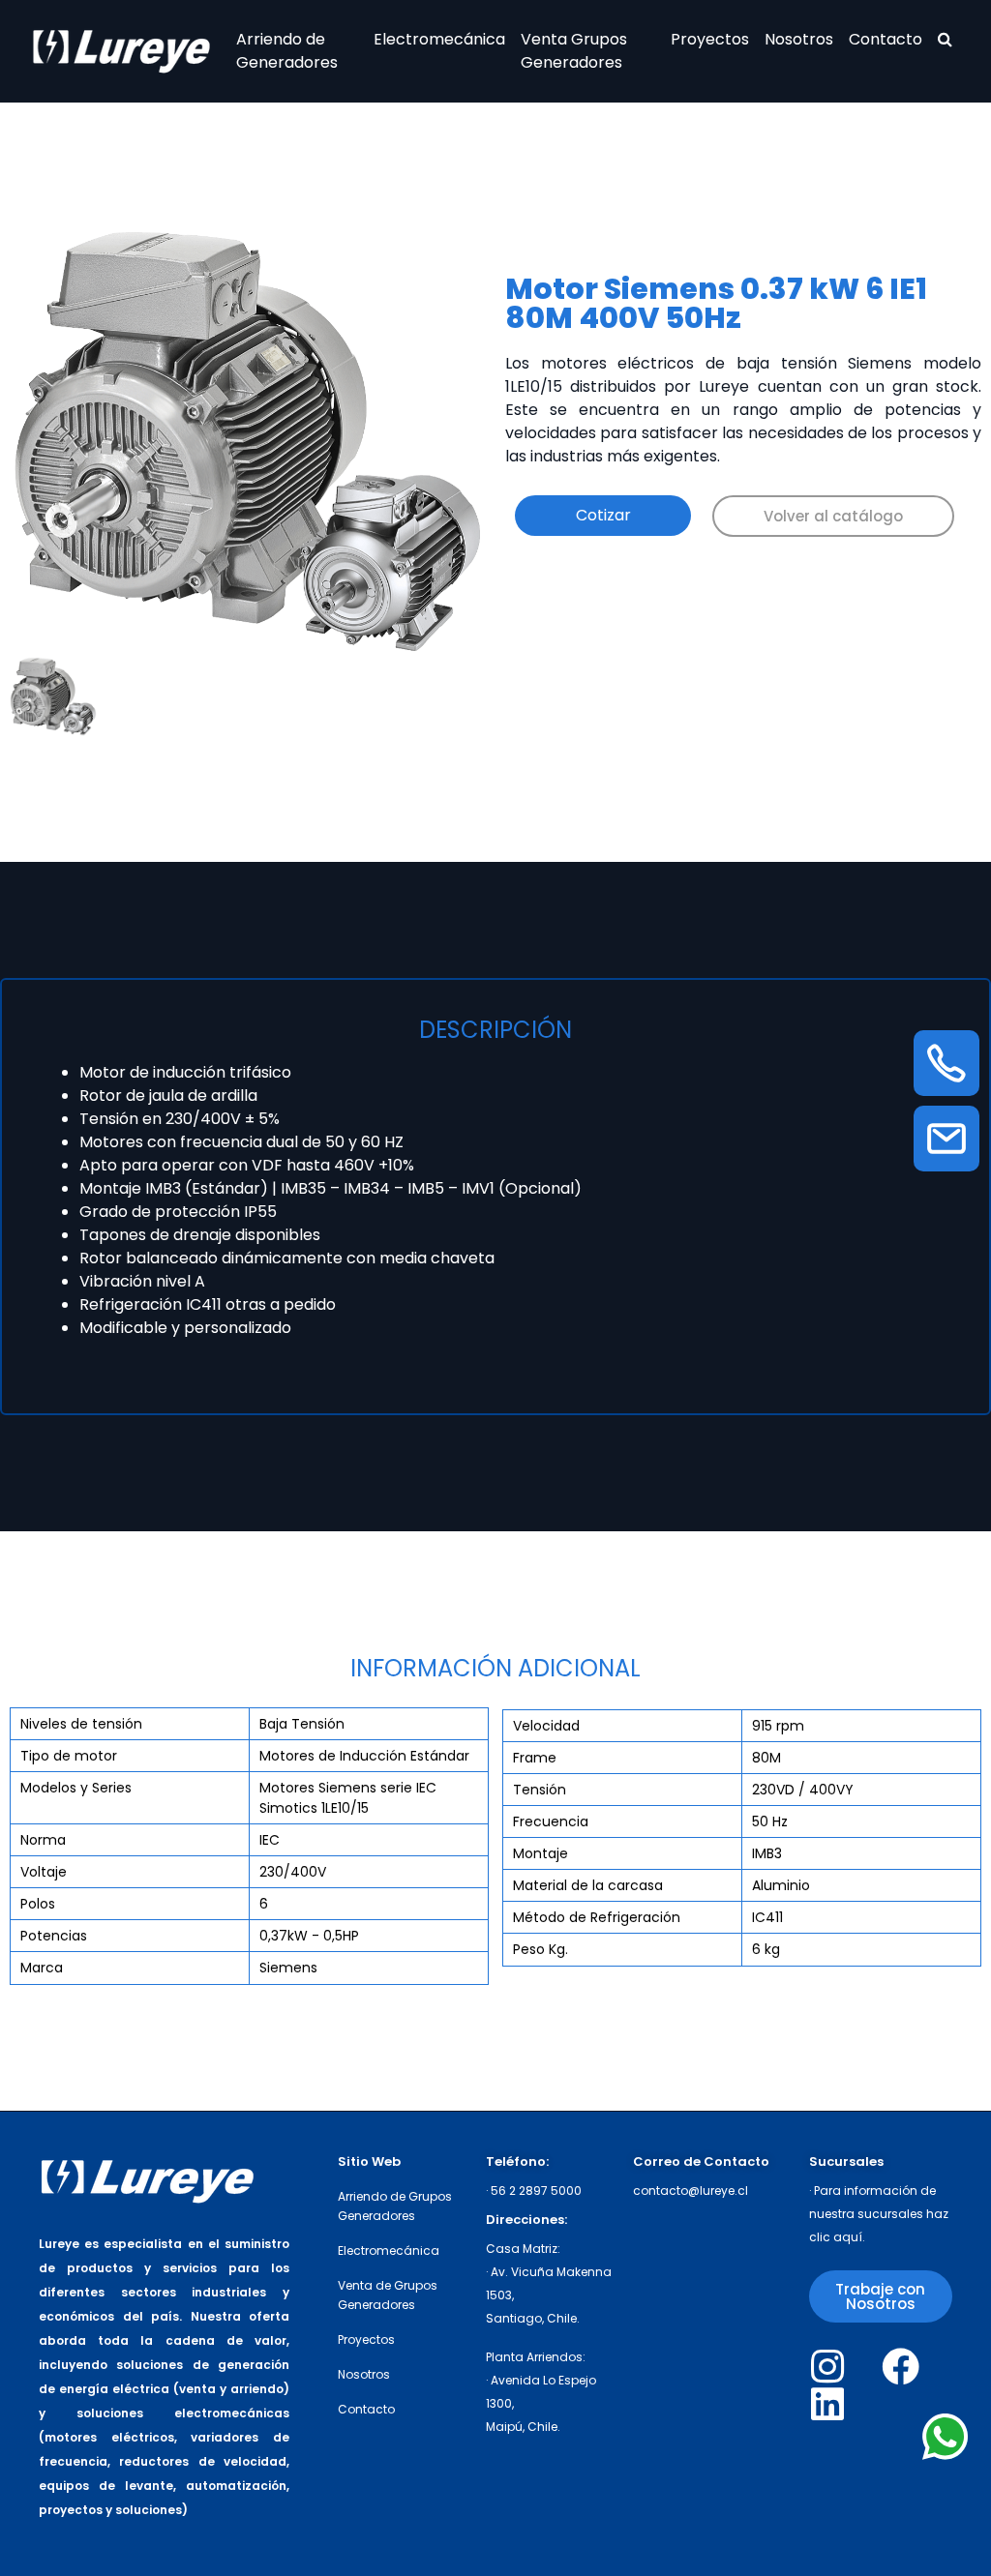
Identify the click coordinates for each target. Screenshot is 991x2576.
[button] (833, 516)
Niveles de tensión (81, 1724)
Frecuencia (551, 1821)
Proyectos (710, 39)
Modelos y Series (76, 1788)
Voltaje (44, 1872)
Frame (535, 1758)
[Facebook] (901, 2367)
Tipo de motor (69, 1756)
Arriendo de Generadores (287, 51)
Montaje (541, 1853)
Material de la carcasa (588, 1885)
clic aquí (836, 2237)
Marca (42, 1968)
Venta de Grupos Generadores (388, 2295)
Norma (43, 1840)
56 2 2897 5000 (536, 2191)
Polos (38, 1904)
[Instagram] (828, 2367)
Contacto (886, 39)
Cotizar (603, 515)
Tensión (540, 1790)
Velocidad (546, 1726)
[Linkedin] (828, 2404)
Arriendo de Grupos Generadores (395, 2206)
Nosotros (799, 39)
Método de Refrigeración (597, 1917)
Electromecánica (439, 39)
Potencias (54, 1936)
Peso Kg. (541, 1949)
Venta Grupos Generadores (574, 51)
